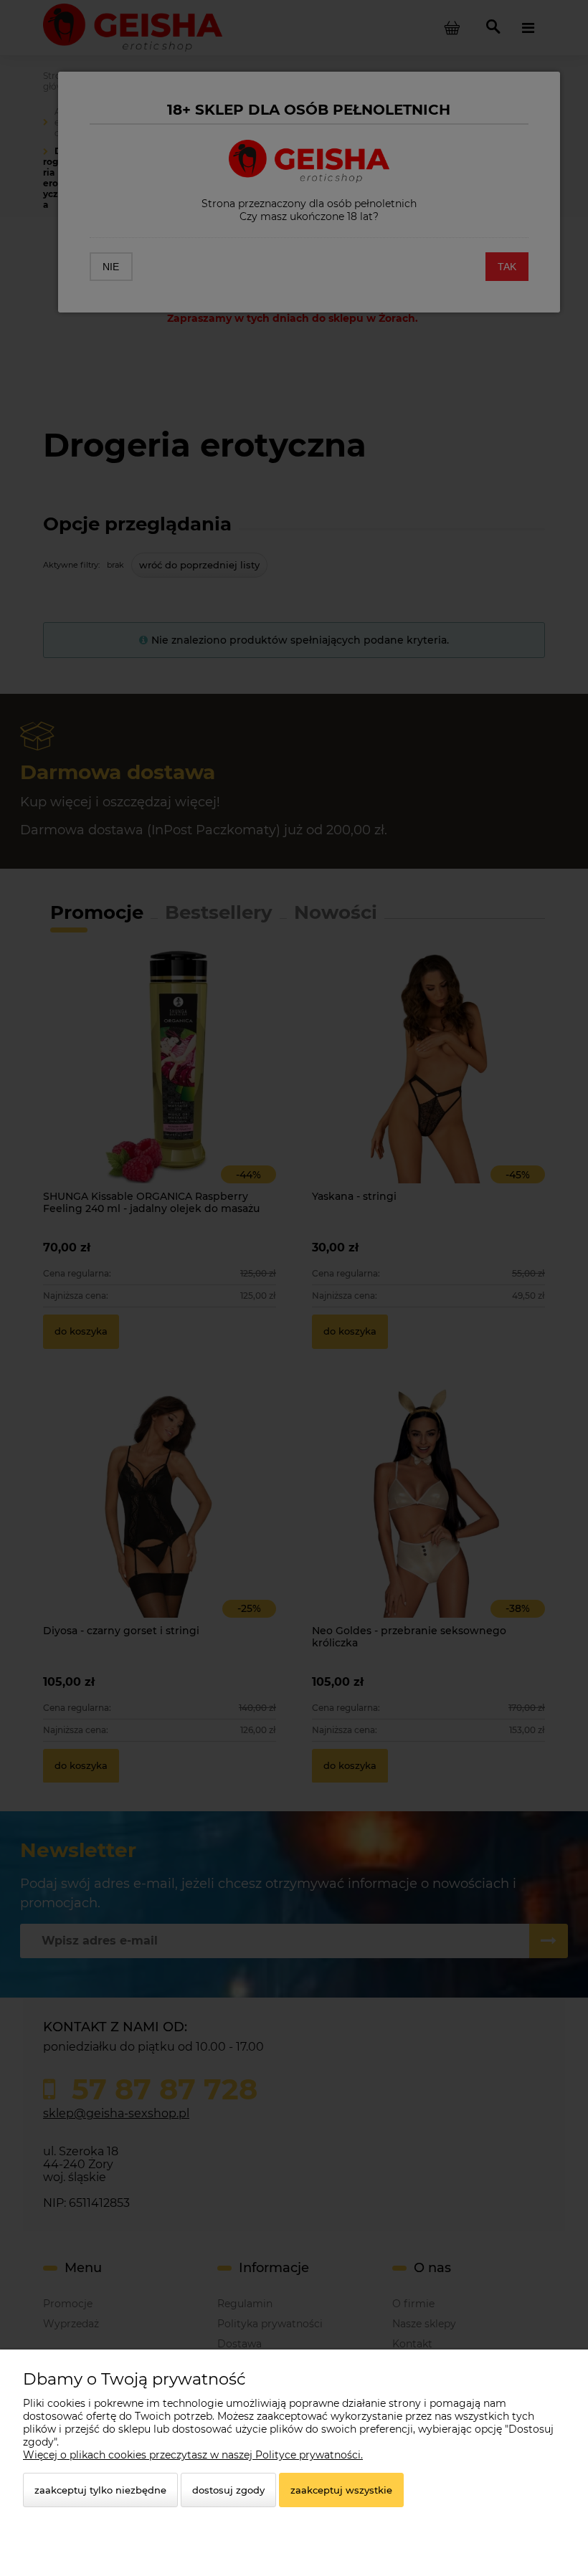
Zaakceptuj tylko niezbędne (100, 2490)
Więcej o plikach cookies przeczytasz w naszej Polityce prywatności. (193, 2455)
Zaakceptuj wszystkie (341, 2490)
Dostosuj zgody (228, 2490)
